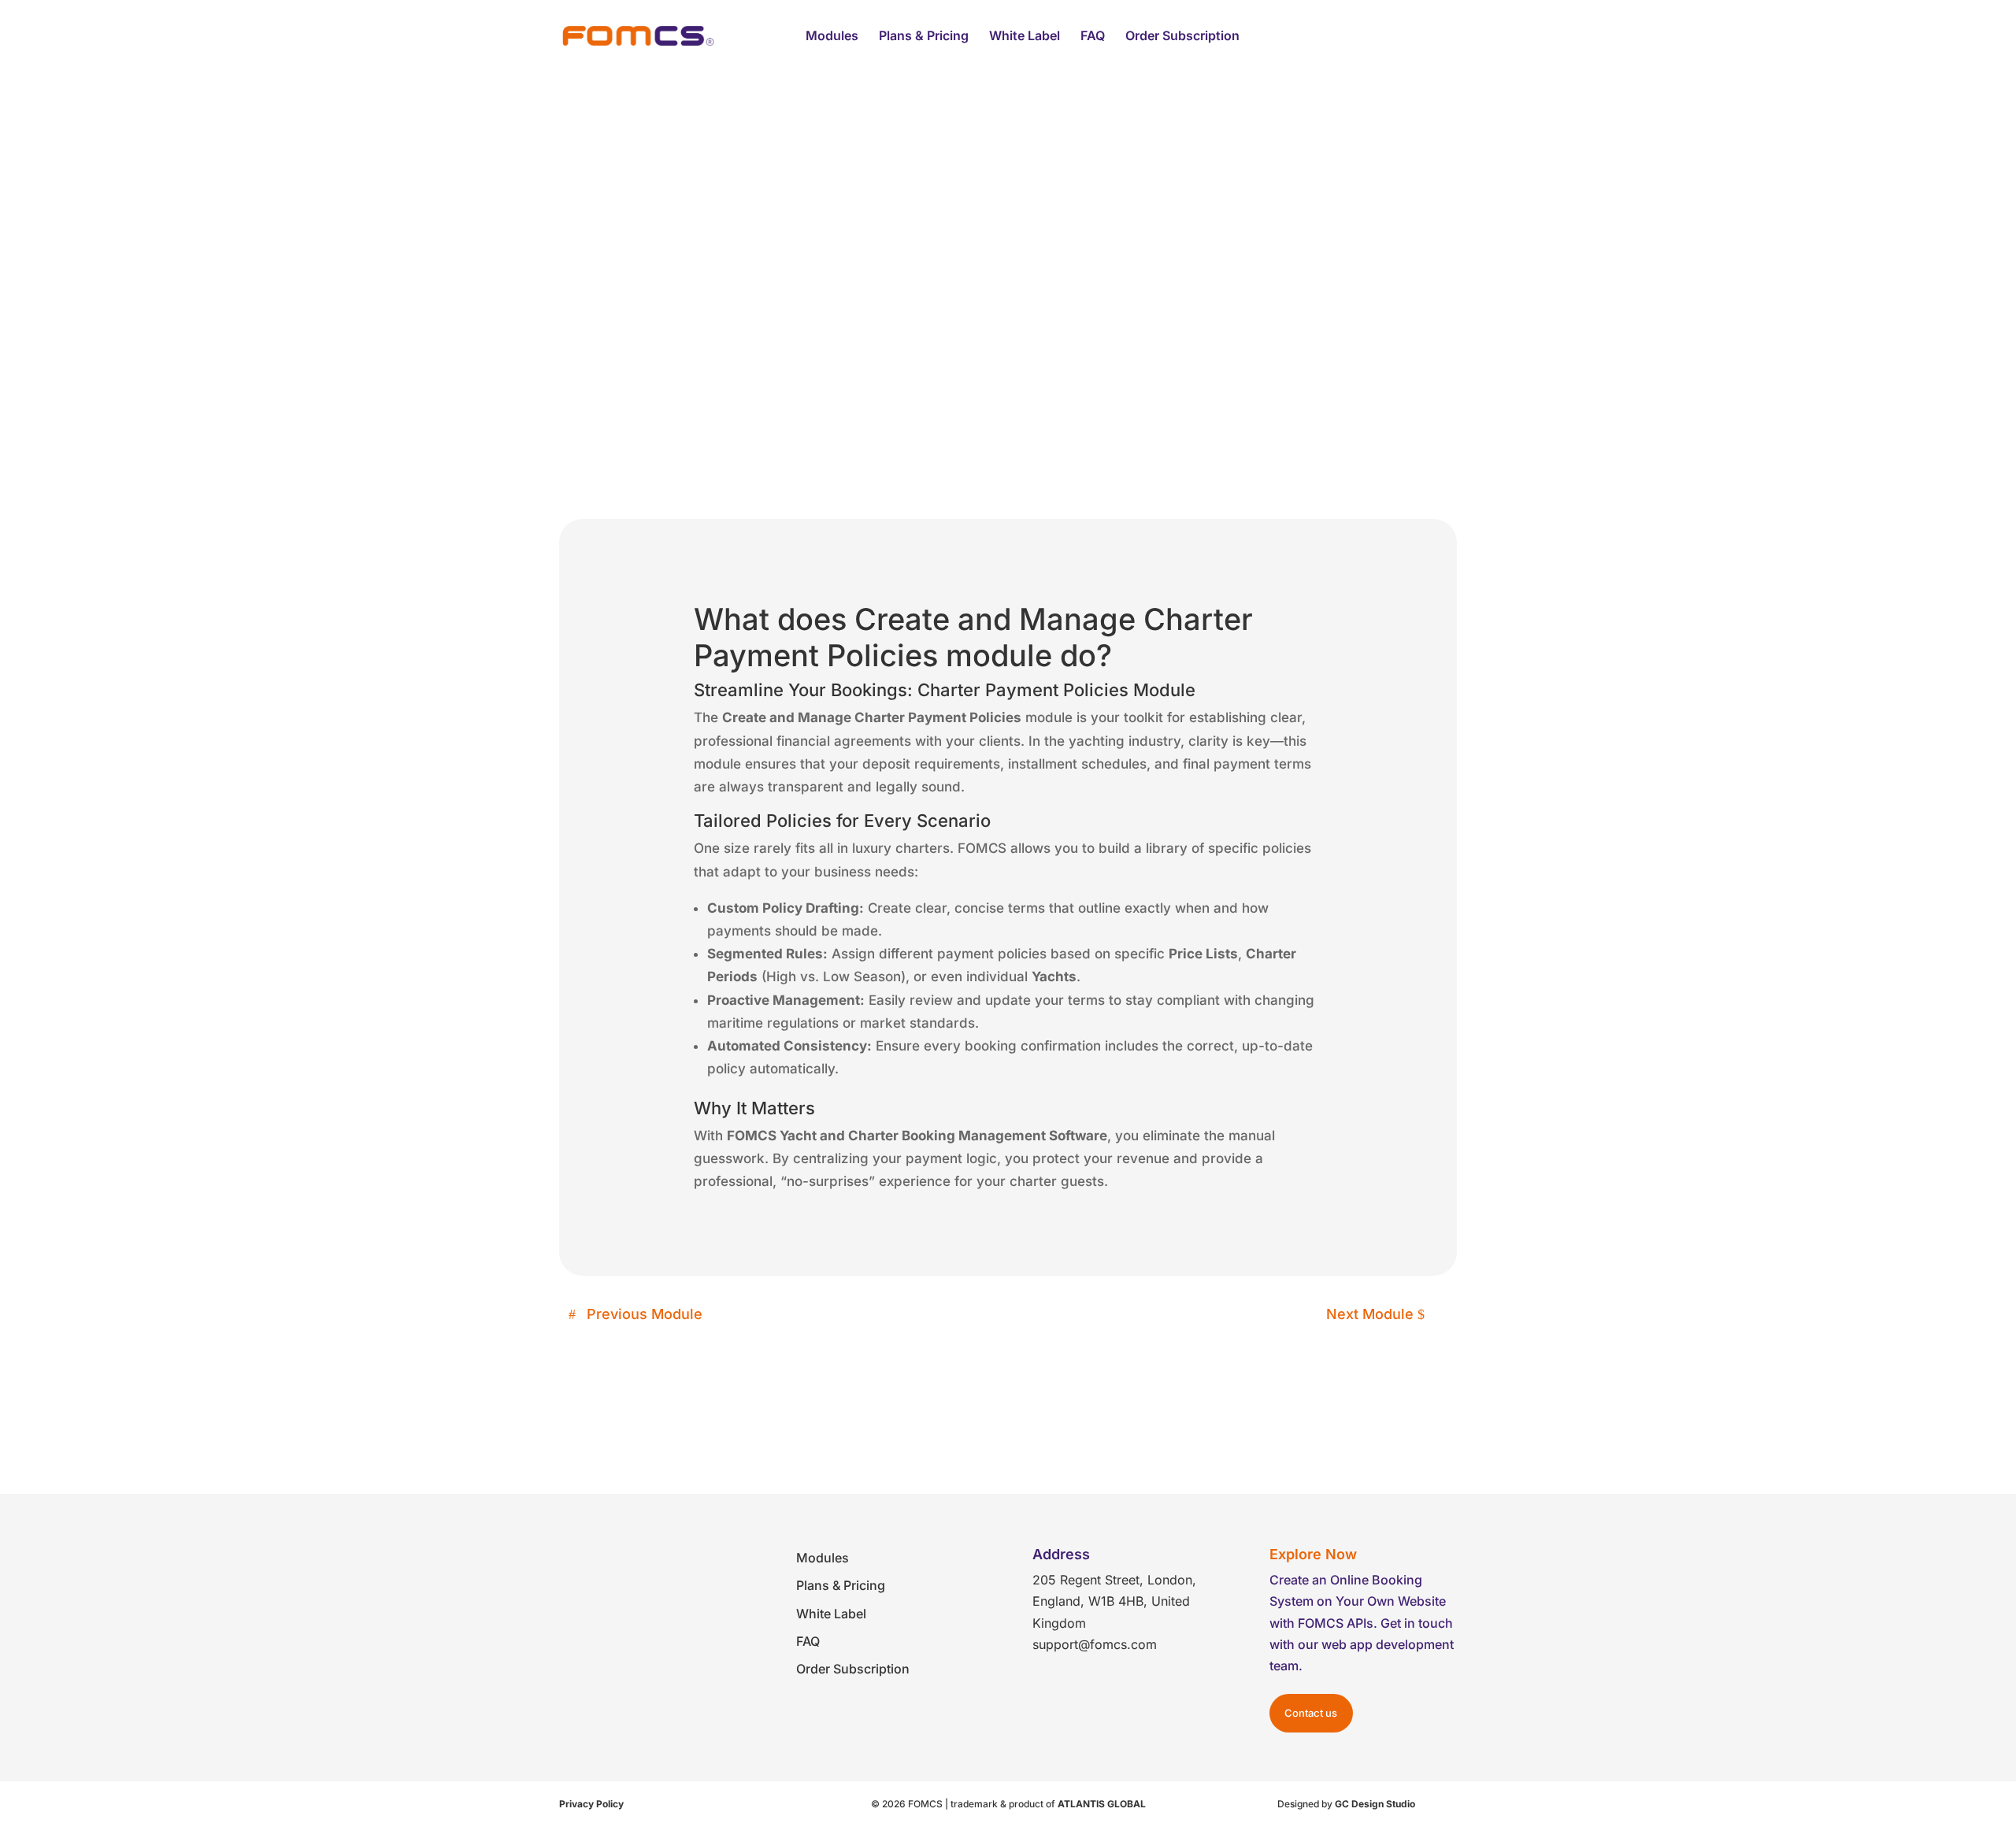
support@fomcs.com (1095, 1644)
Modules (832, 37)
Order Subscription (1182, 37)
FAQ (1093, 37)
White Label (1025, 37)
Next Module (1370, 1314)
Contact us (1311, 1713)
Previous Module (645, 1314)
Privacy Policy (591, 1804)
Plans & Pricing (924, 37)
